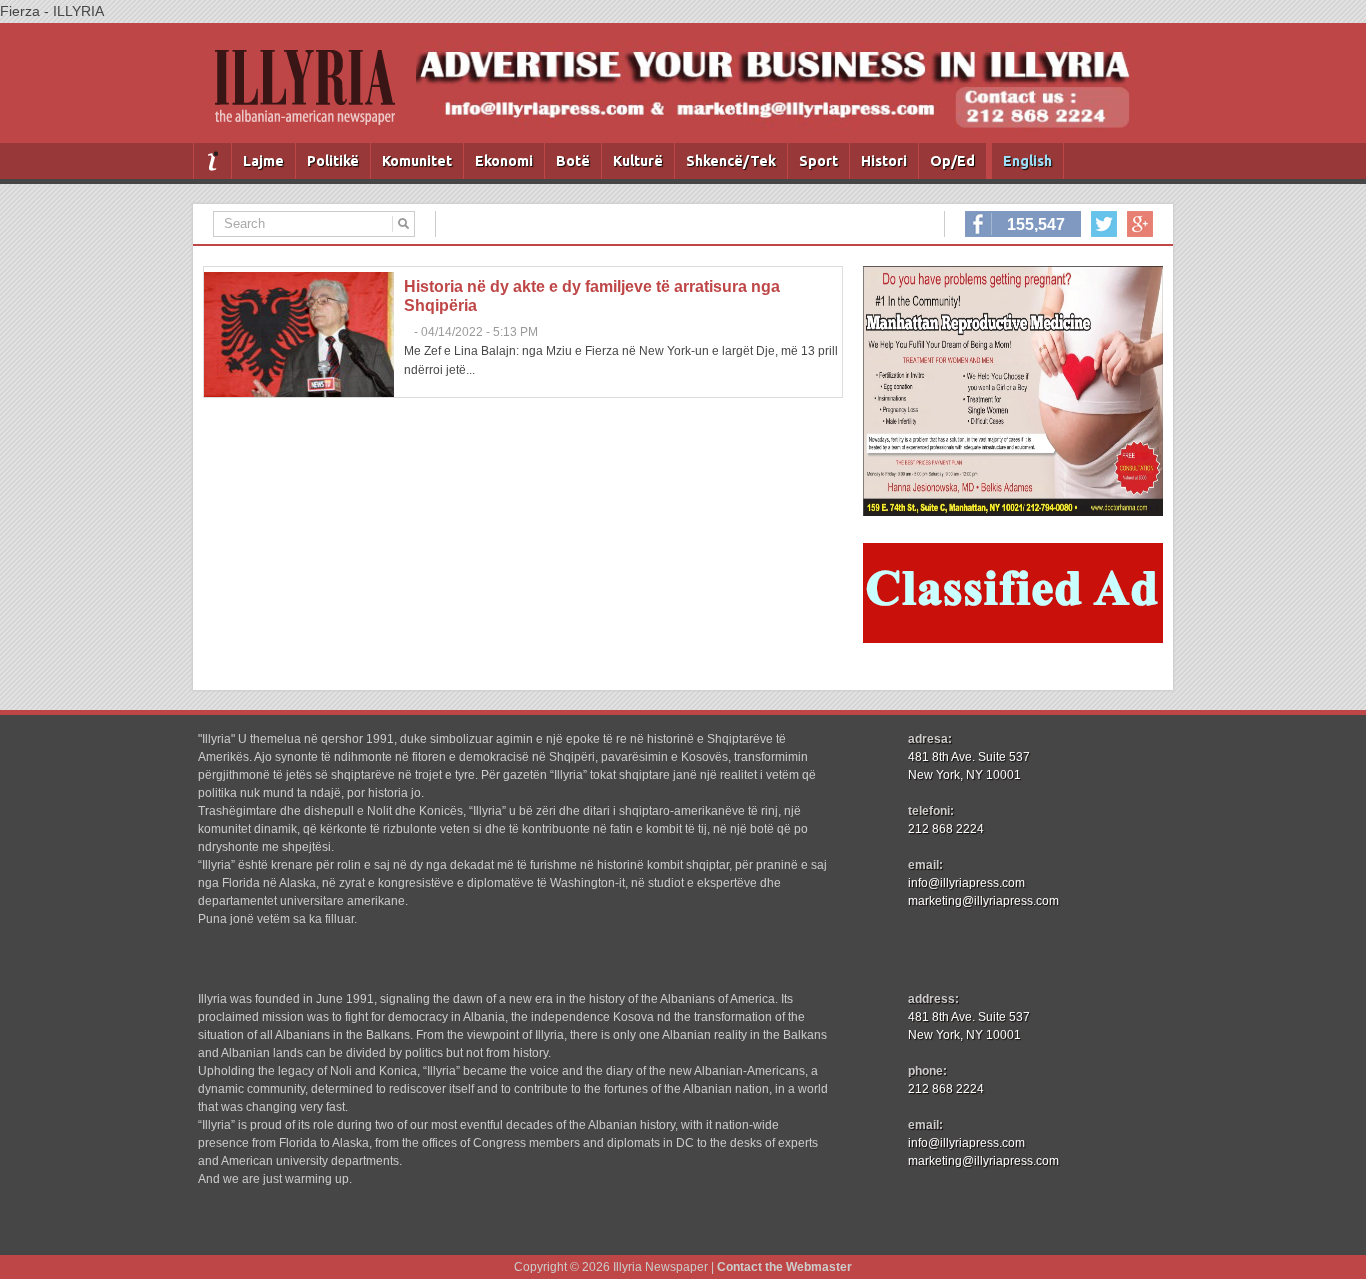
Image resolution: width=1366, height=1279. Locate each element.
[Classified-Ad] (1013, 638)
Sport (818, 161)
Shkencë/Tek (731, 161)
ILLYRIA (313, 95)
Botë (573, 161)
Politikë (333, 161)
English (1027, 161)
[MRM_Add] (1013, 511)
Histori (884, 161)
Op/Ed (952, 161)
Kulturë (638, 161)
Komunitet (417, 161)
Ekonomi (504, 161)
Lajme (263, 161)
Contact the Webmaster (784, 1267)
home (212, 161)
